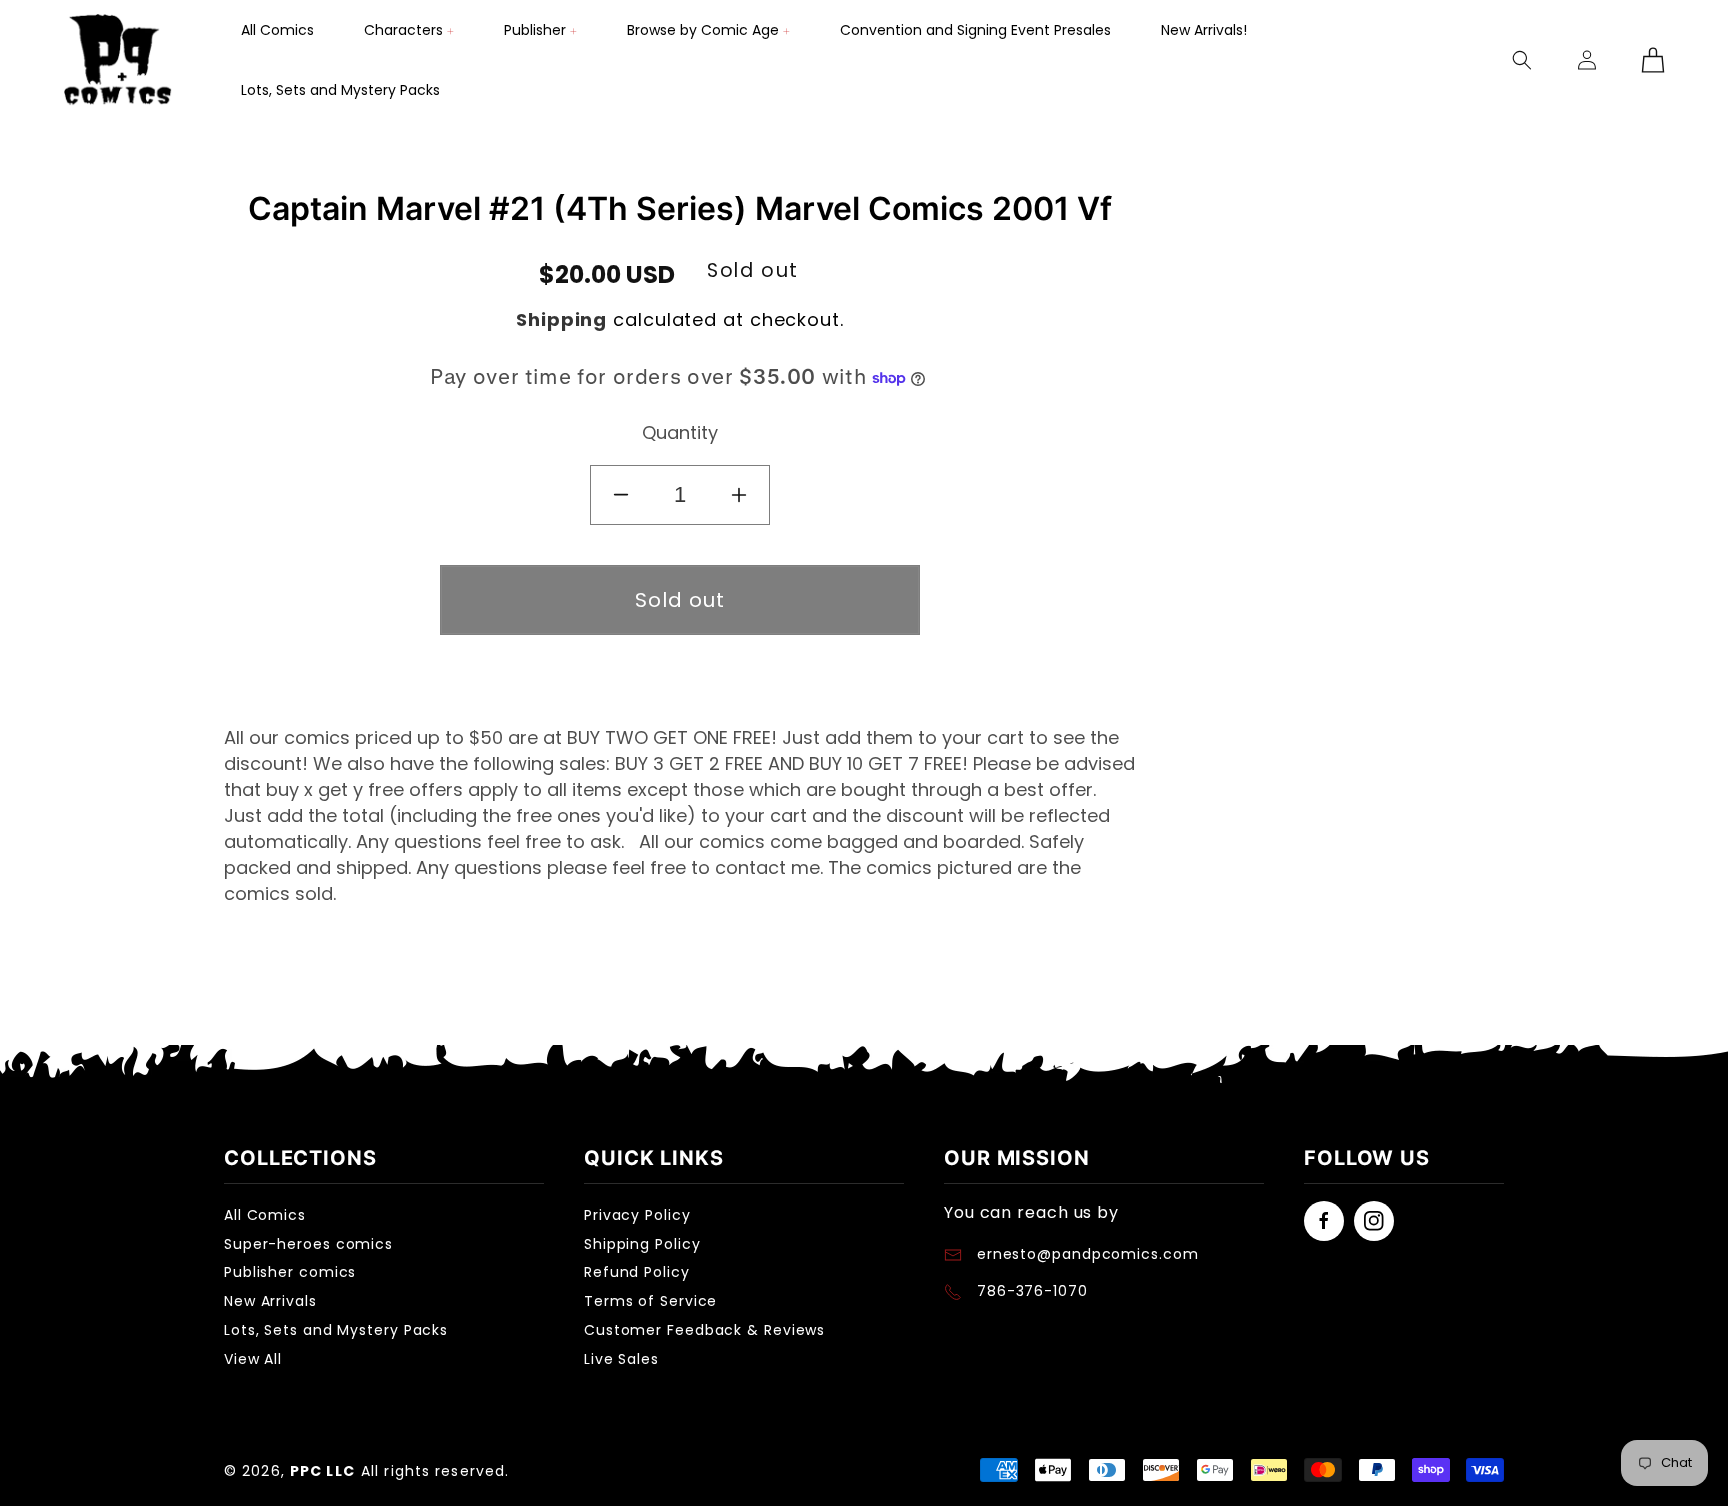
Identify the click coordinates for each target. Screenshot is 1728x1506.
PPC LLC (322, 1471)
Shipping (561, 319)
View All (253, 1359)
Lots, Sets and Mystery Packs (336, 1330)
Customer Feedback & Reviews (704, 1330)
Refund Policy (637, 1272)
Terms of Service (650, 1301)
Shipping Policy (642, 1244)
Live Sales (621, 1359)
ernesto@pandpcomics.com (1085, 1254)
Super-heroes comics (308, 1244)
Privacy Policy (637, 1215)
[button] (409, 30)
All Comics (265, 1215)
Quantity (680, 432)
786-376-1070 (1032, 1291)
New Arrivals (270, 1301)
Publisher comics (290, 1272)
